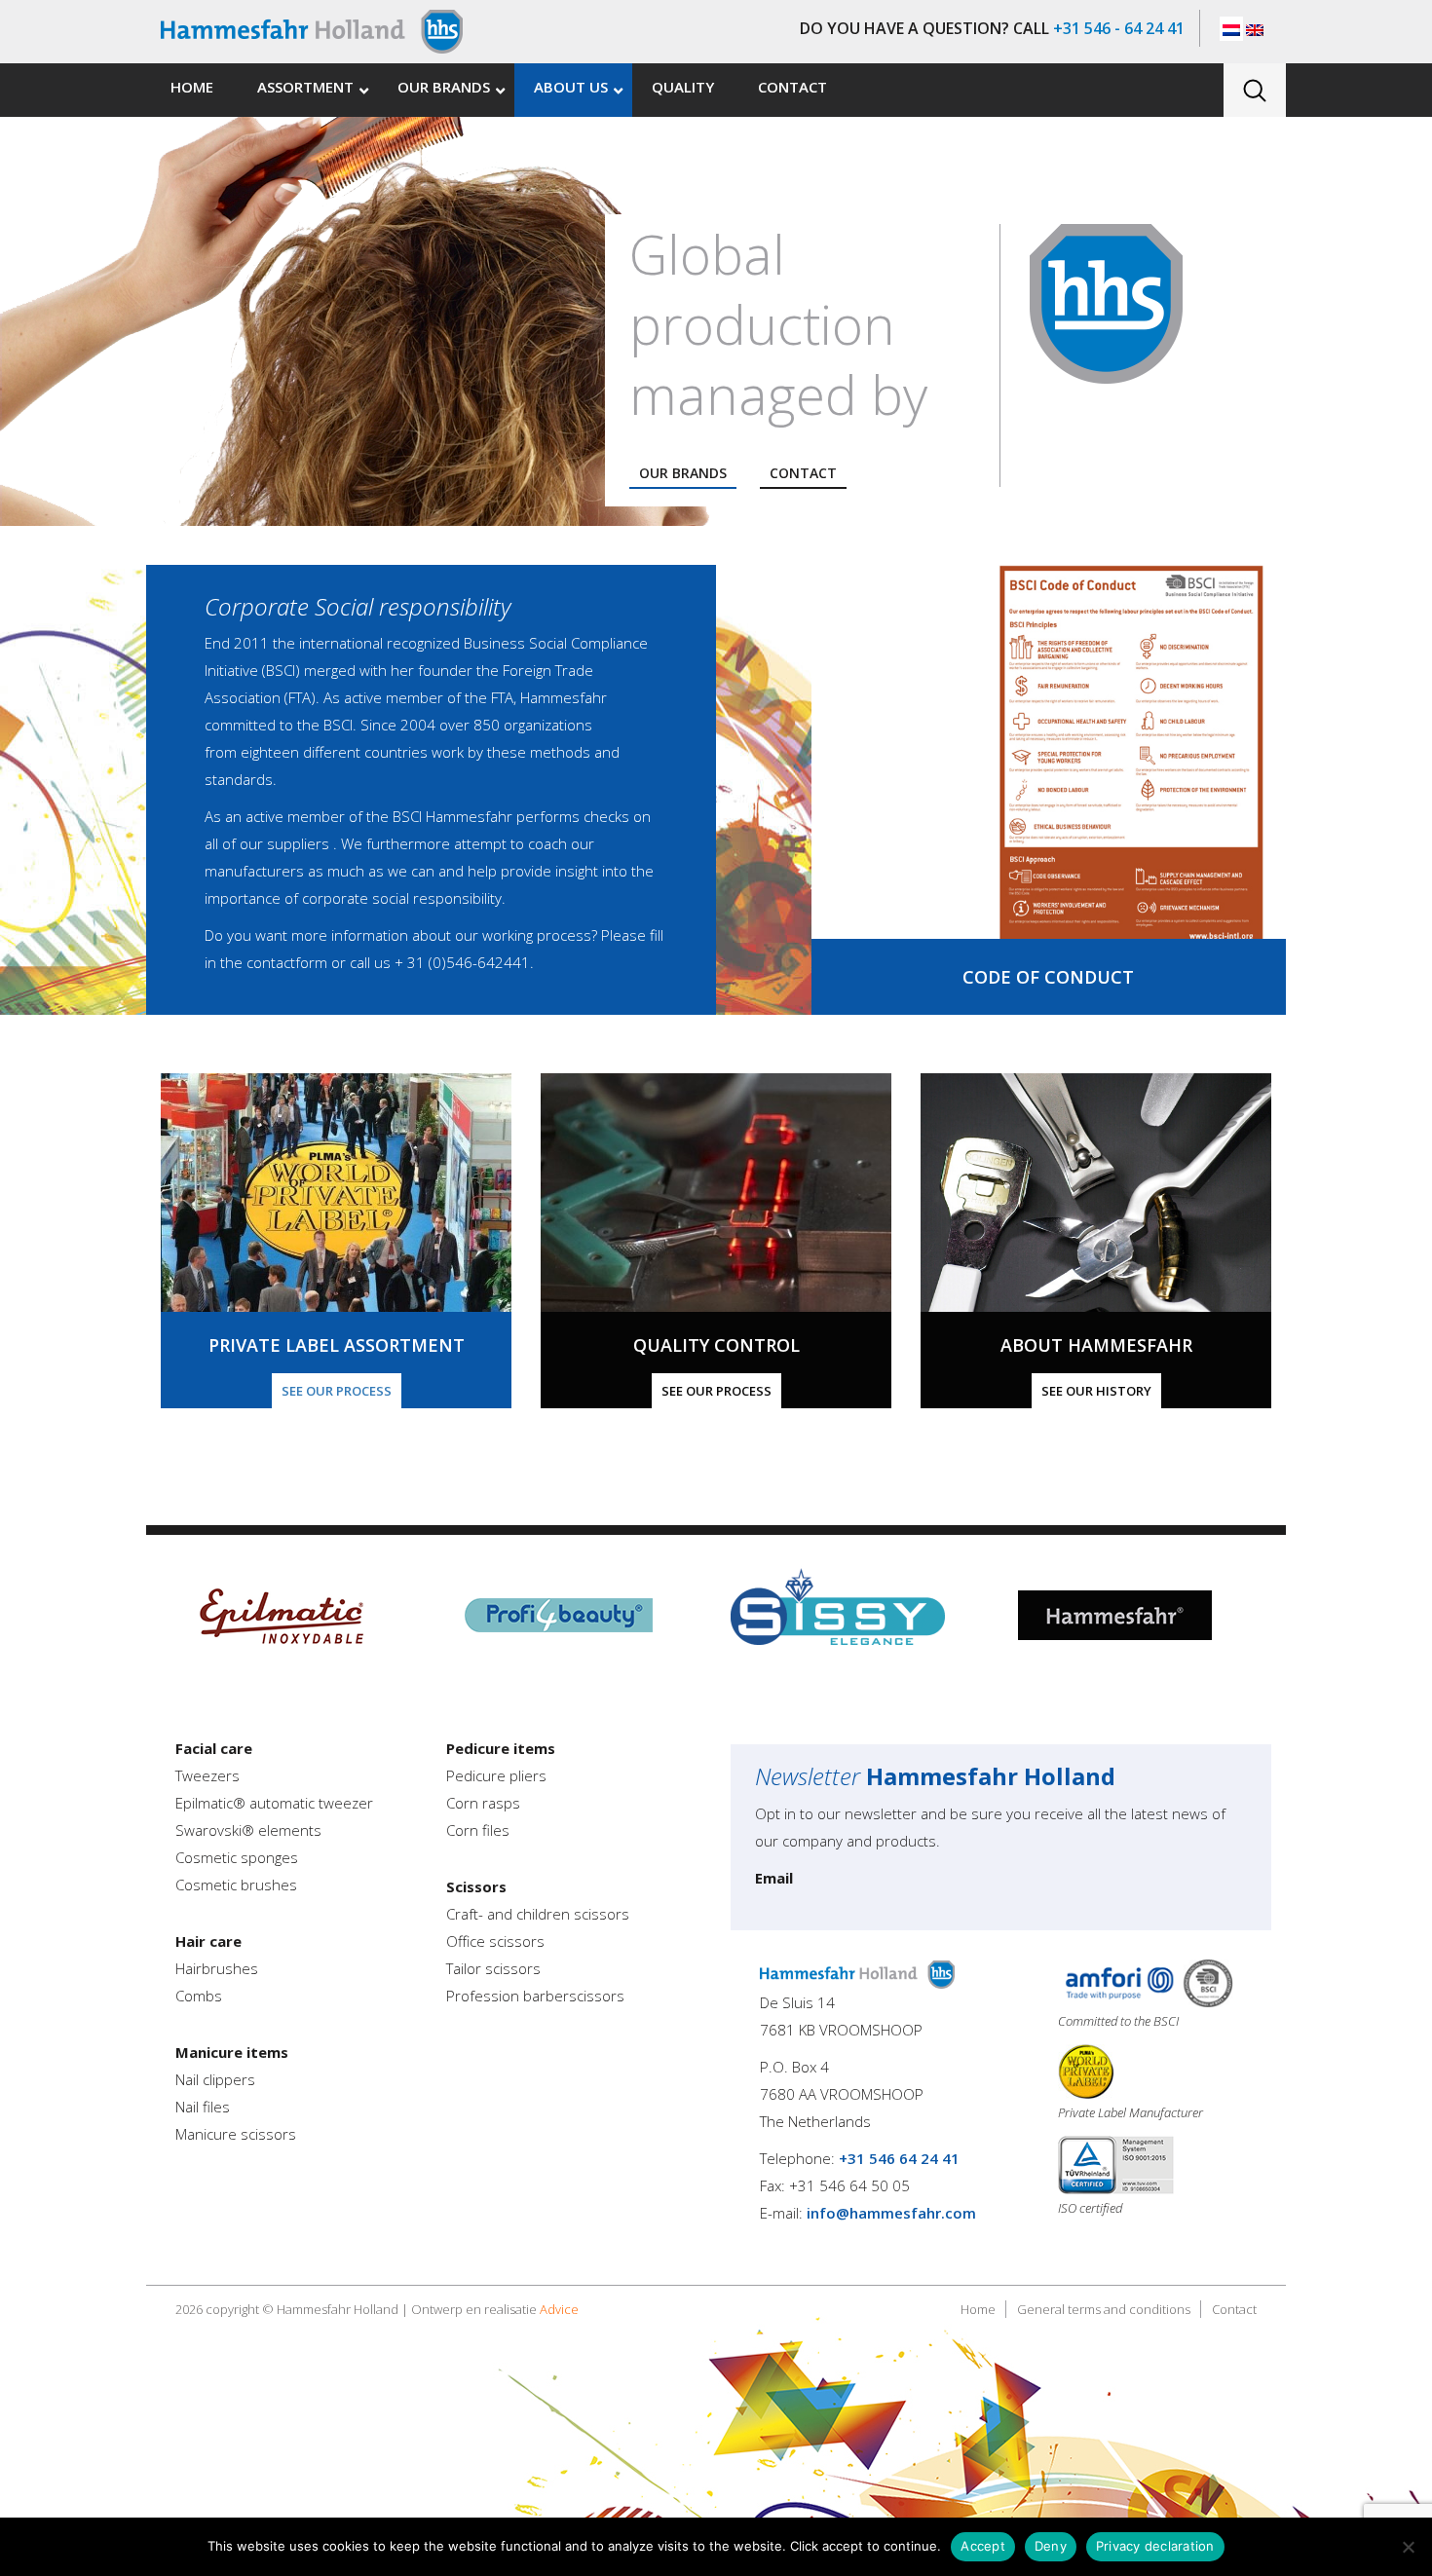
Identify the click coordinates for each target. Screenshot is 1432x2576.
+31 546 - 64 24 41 (1119, 28)
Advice (559, 2309)
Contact (803, 473)
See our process (337, 1391)
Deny (1051, 2546)
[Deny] (1408, 2547)
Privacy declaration (1155, 2546)
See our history (1096, 1391)
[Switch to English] (1255, 29)
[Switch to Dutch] (1231, 29)
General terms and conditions (1104, 2309)
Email (774, 1878)
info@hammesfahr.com (891, 2213)
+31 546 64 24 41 (899, 2158)
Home (978, 2309)
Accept (983, 2546)
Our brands (683, 473)
